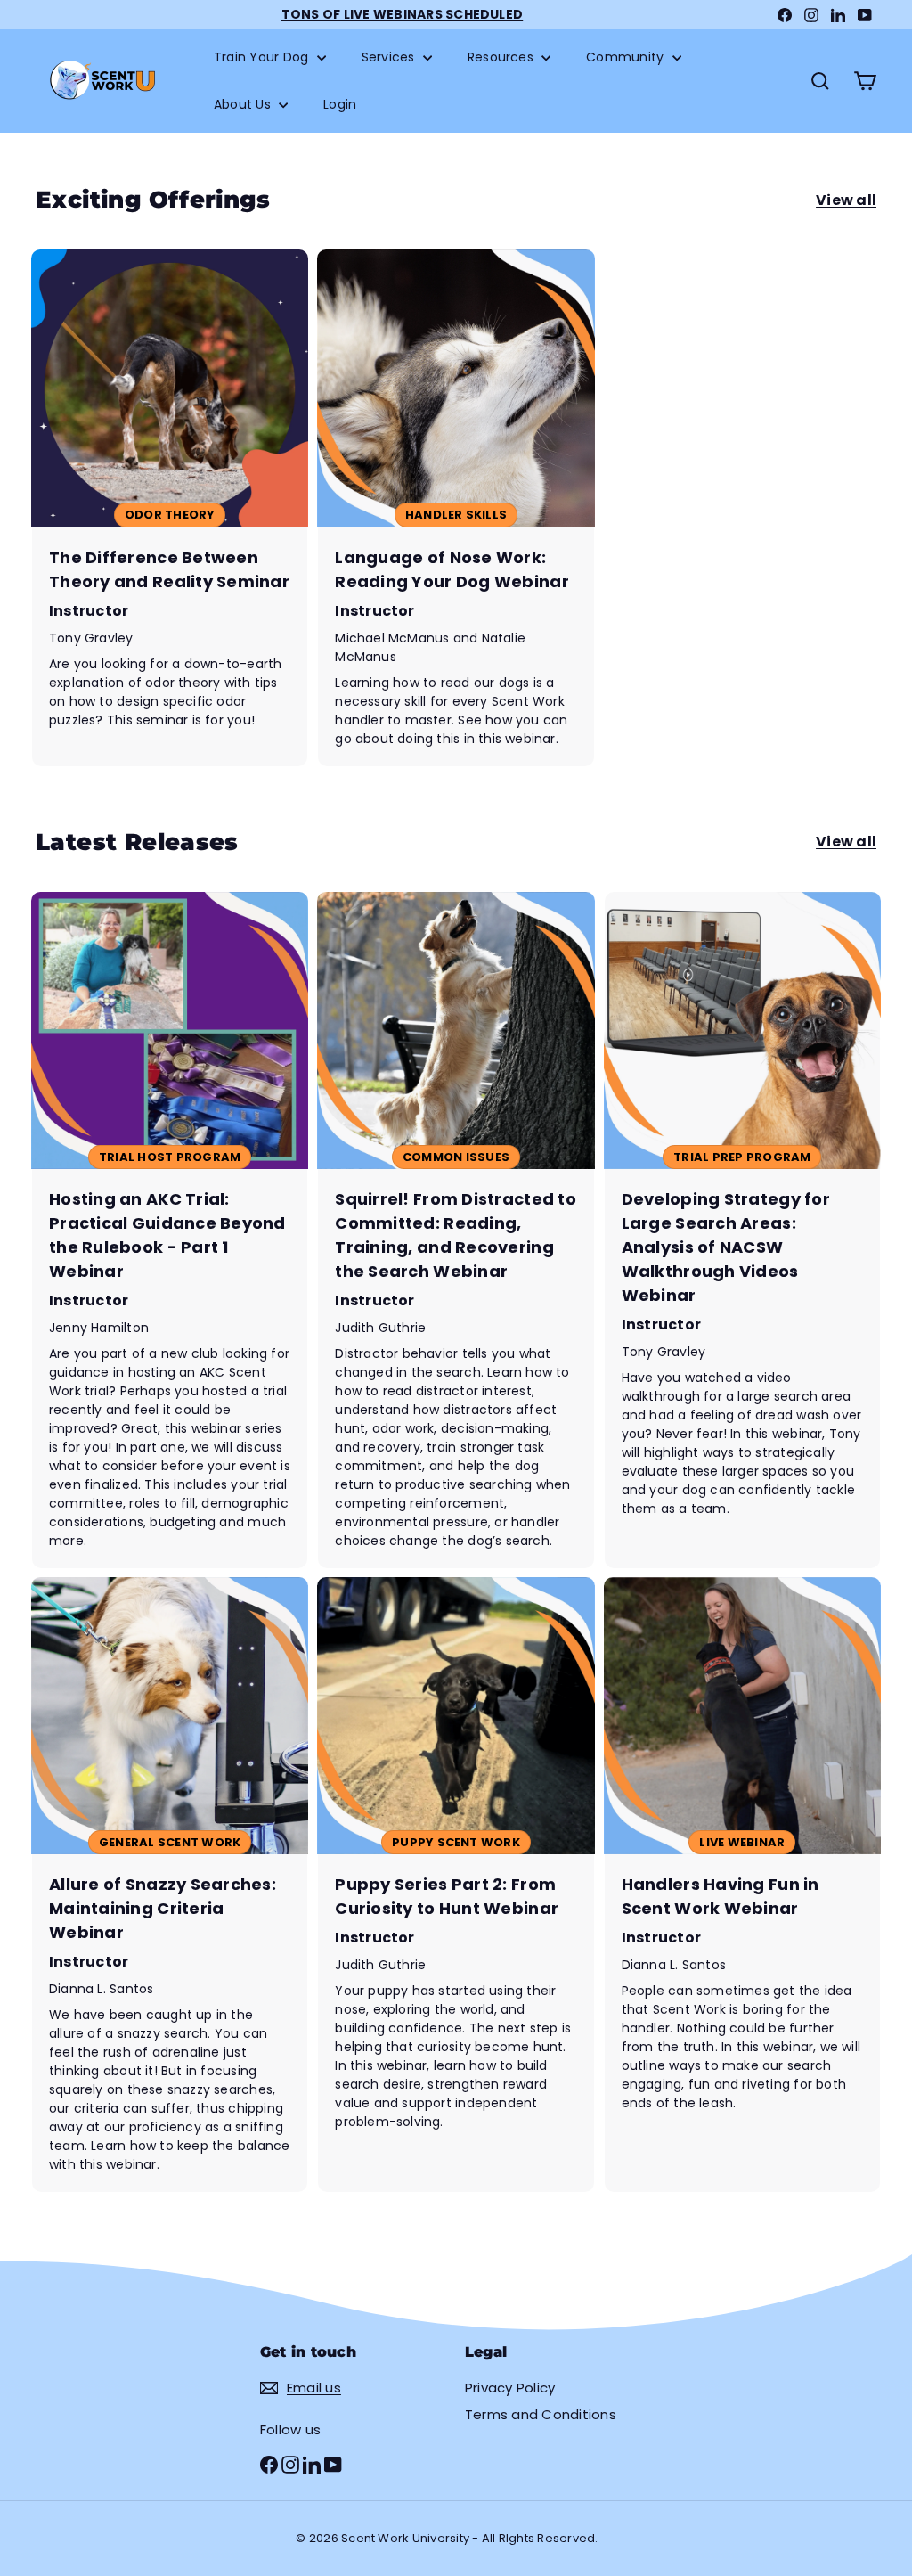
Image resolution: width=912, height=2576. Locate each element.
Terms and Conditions (541, 2414)
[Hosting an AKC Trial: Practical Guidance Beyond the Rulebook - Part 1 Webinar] (170, 1230)
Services (390, 57)
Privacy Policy (510, 2388)
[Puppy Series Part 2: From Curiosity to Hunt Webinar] (456, 1885)
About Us (244, 104)
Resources (502, 57)
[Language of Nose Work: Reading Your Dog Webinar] (456, 507)
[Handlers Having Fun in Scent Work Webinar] (742, 1885)
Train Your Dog (263, 57)
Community (627, 57)
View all (846, 200)
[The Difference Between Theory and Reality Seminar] (170, 507)
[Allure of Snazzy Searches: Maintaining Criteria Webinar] (170, 1885)
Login (340, 104)
